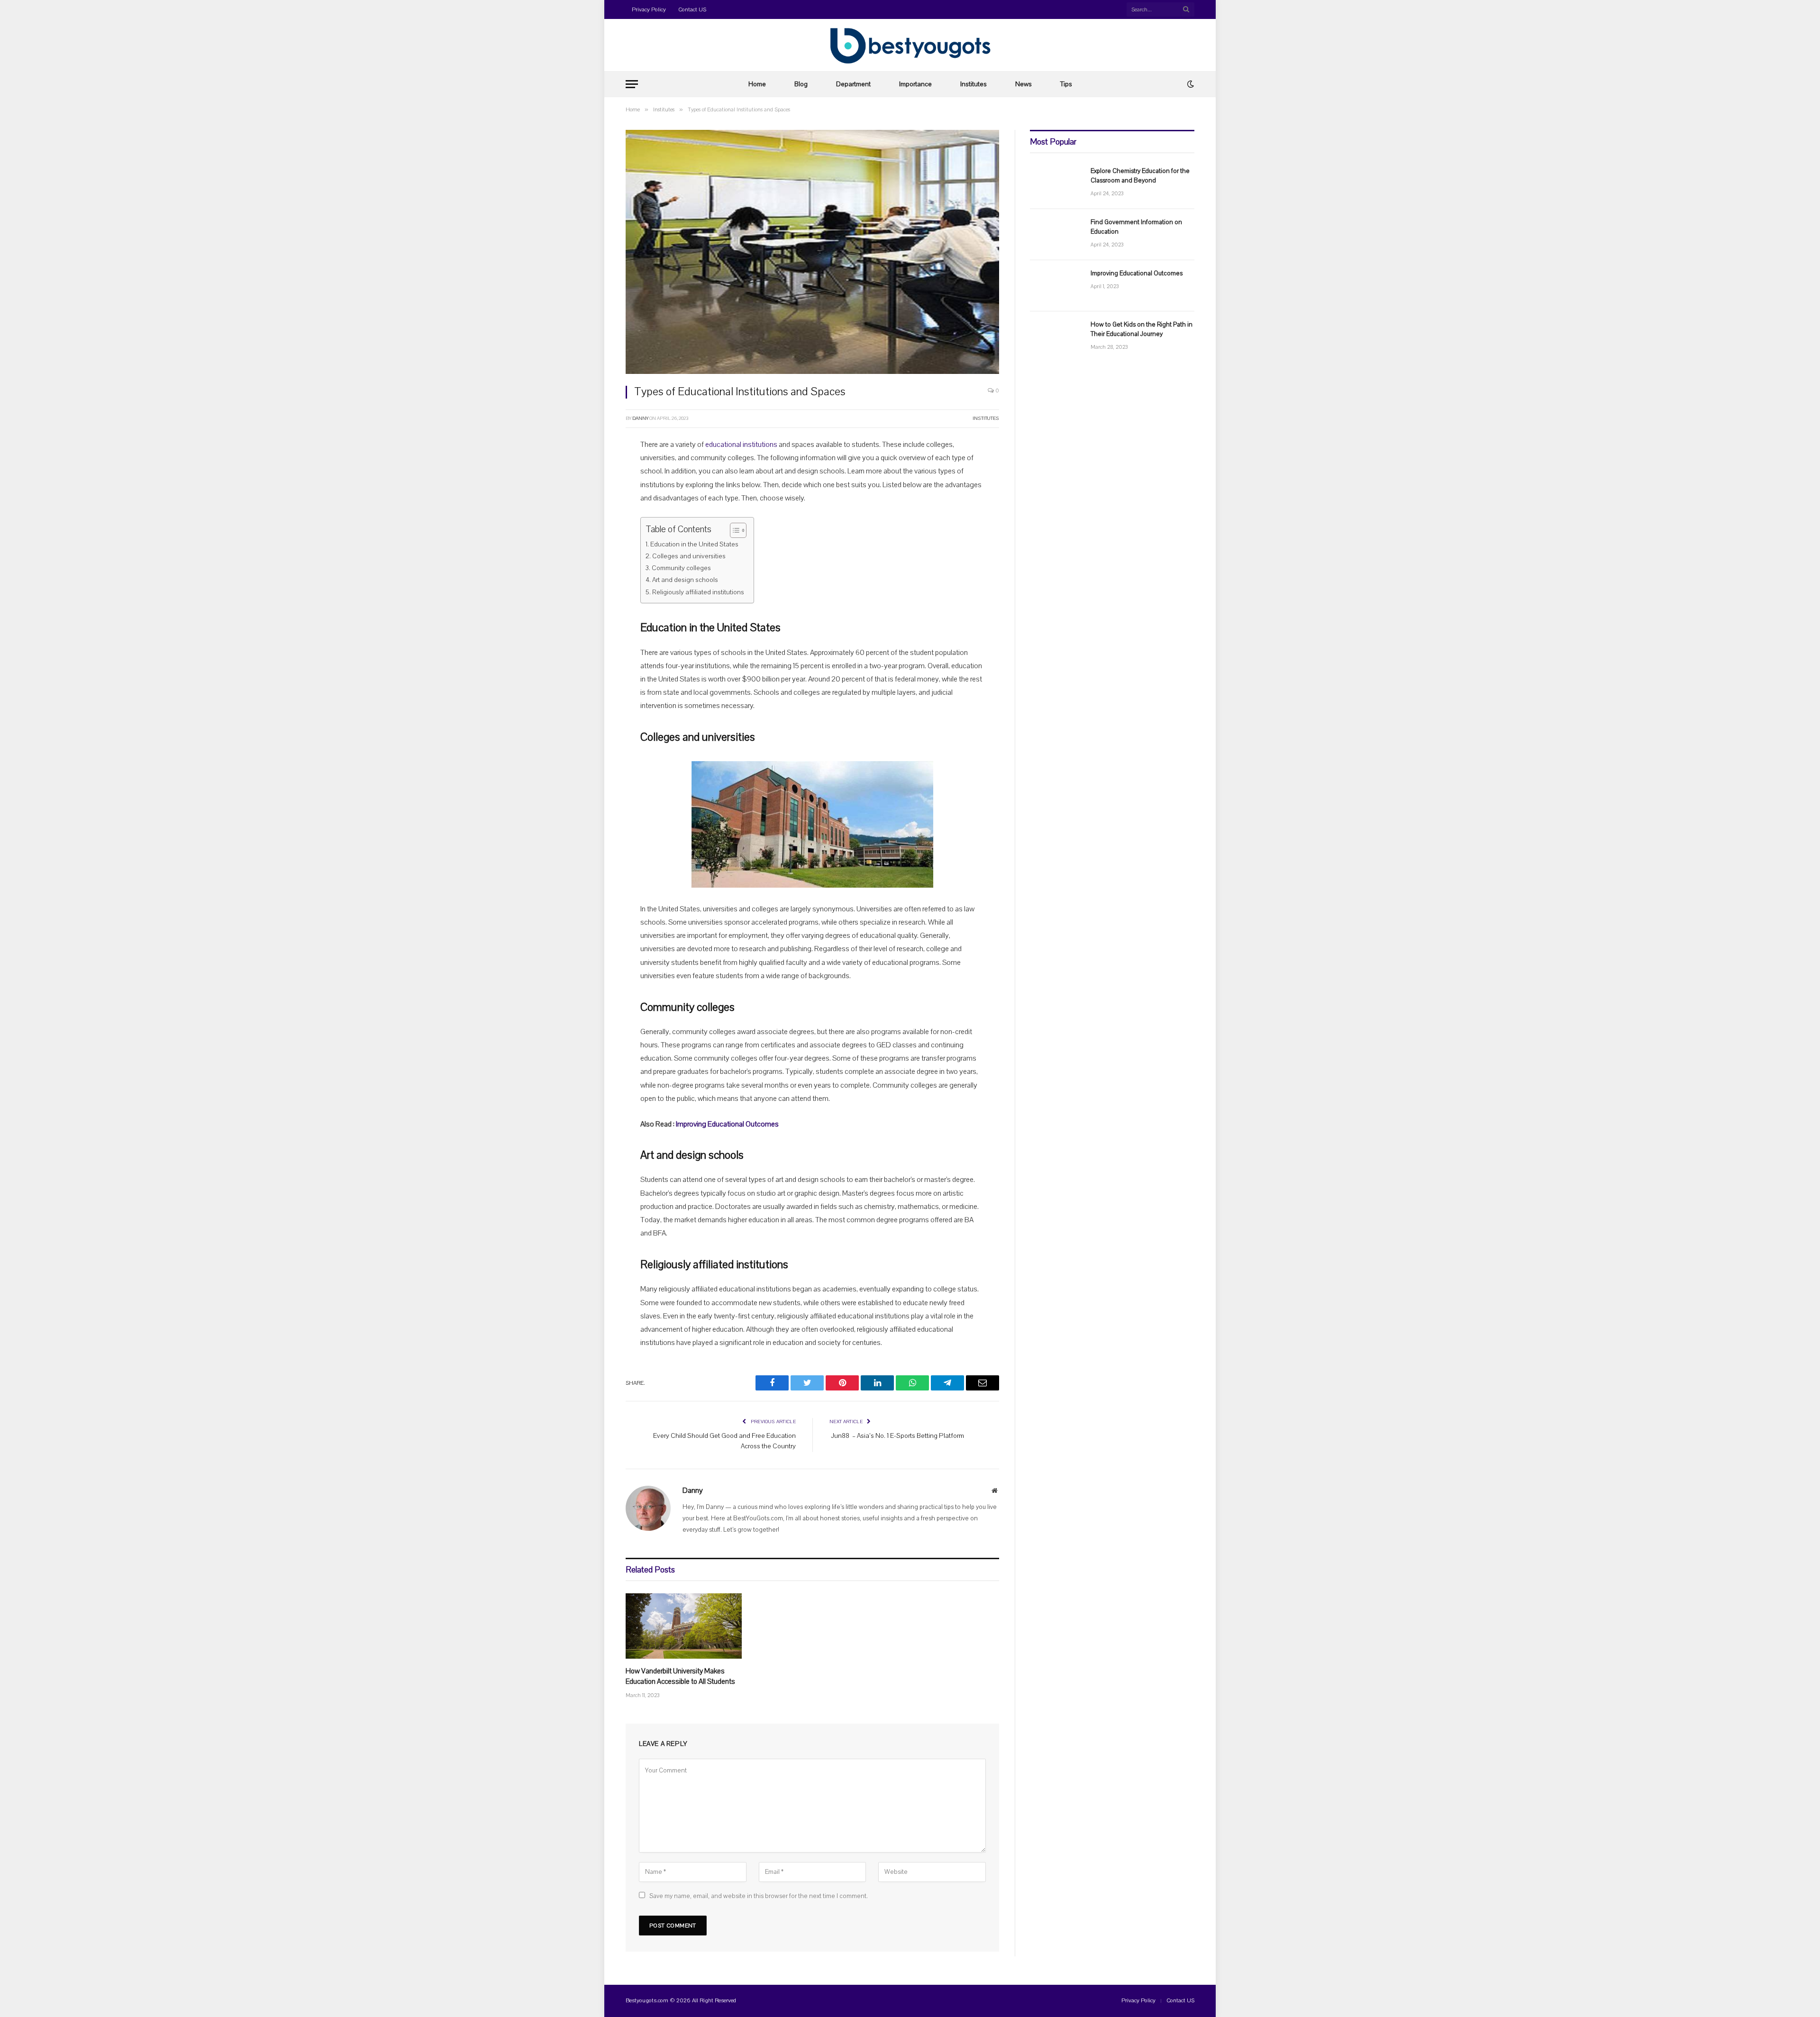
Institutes (974, 84)
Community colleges (681, 568)
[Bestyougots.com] (910, 45)
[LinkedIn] (592, 518)
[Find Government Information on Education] (1056, 235)
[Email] (592, 614)
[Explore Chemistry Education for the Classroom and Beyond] (1056, 183)
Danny (640, 418)
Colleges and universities (689, 556)
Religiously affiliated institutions (698, 592)
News (1024, 84)
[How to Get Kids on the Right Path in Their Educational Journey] (1056, 337)
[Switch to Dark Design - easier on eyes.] (1190, 84)
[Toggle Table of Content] (733, 530)
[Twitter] (592, 493)
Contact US (692, 9)
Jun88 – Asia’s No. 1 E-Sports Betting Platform (897, 1436)
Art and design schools (685, 580)
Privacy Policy (649, 9)
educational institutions (741, 445)
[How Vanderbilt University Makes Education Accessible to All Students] (684, 1626)
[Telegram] (592, 590)
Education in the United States (694, 544)
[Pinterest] (592, 542)
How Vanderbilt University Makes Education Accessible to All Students (680, 1676)
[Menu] (632, 84)
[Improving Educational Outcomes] (1056, 286)
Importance (915, 84)
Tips (1066, 84)
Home (757, 84)
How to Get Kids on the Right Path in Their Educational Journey (1142, 329)
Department (853, 84)
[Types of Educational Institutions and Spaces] (812, 252)
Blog (801, 84)
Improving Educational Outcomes (727, 1124)
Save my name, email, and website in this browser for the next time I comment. (759, 1896)
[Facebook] (592, 469)
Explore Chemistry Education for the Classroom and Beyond (1140, 176)
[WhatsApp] (592, 566)
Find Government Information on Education (1136, 227)
